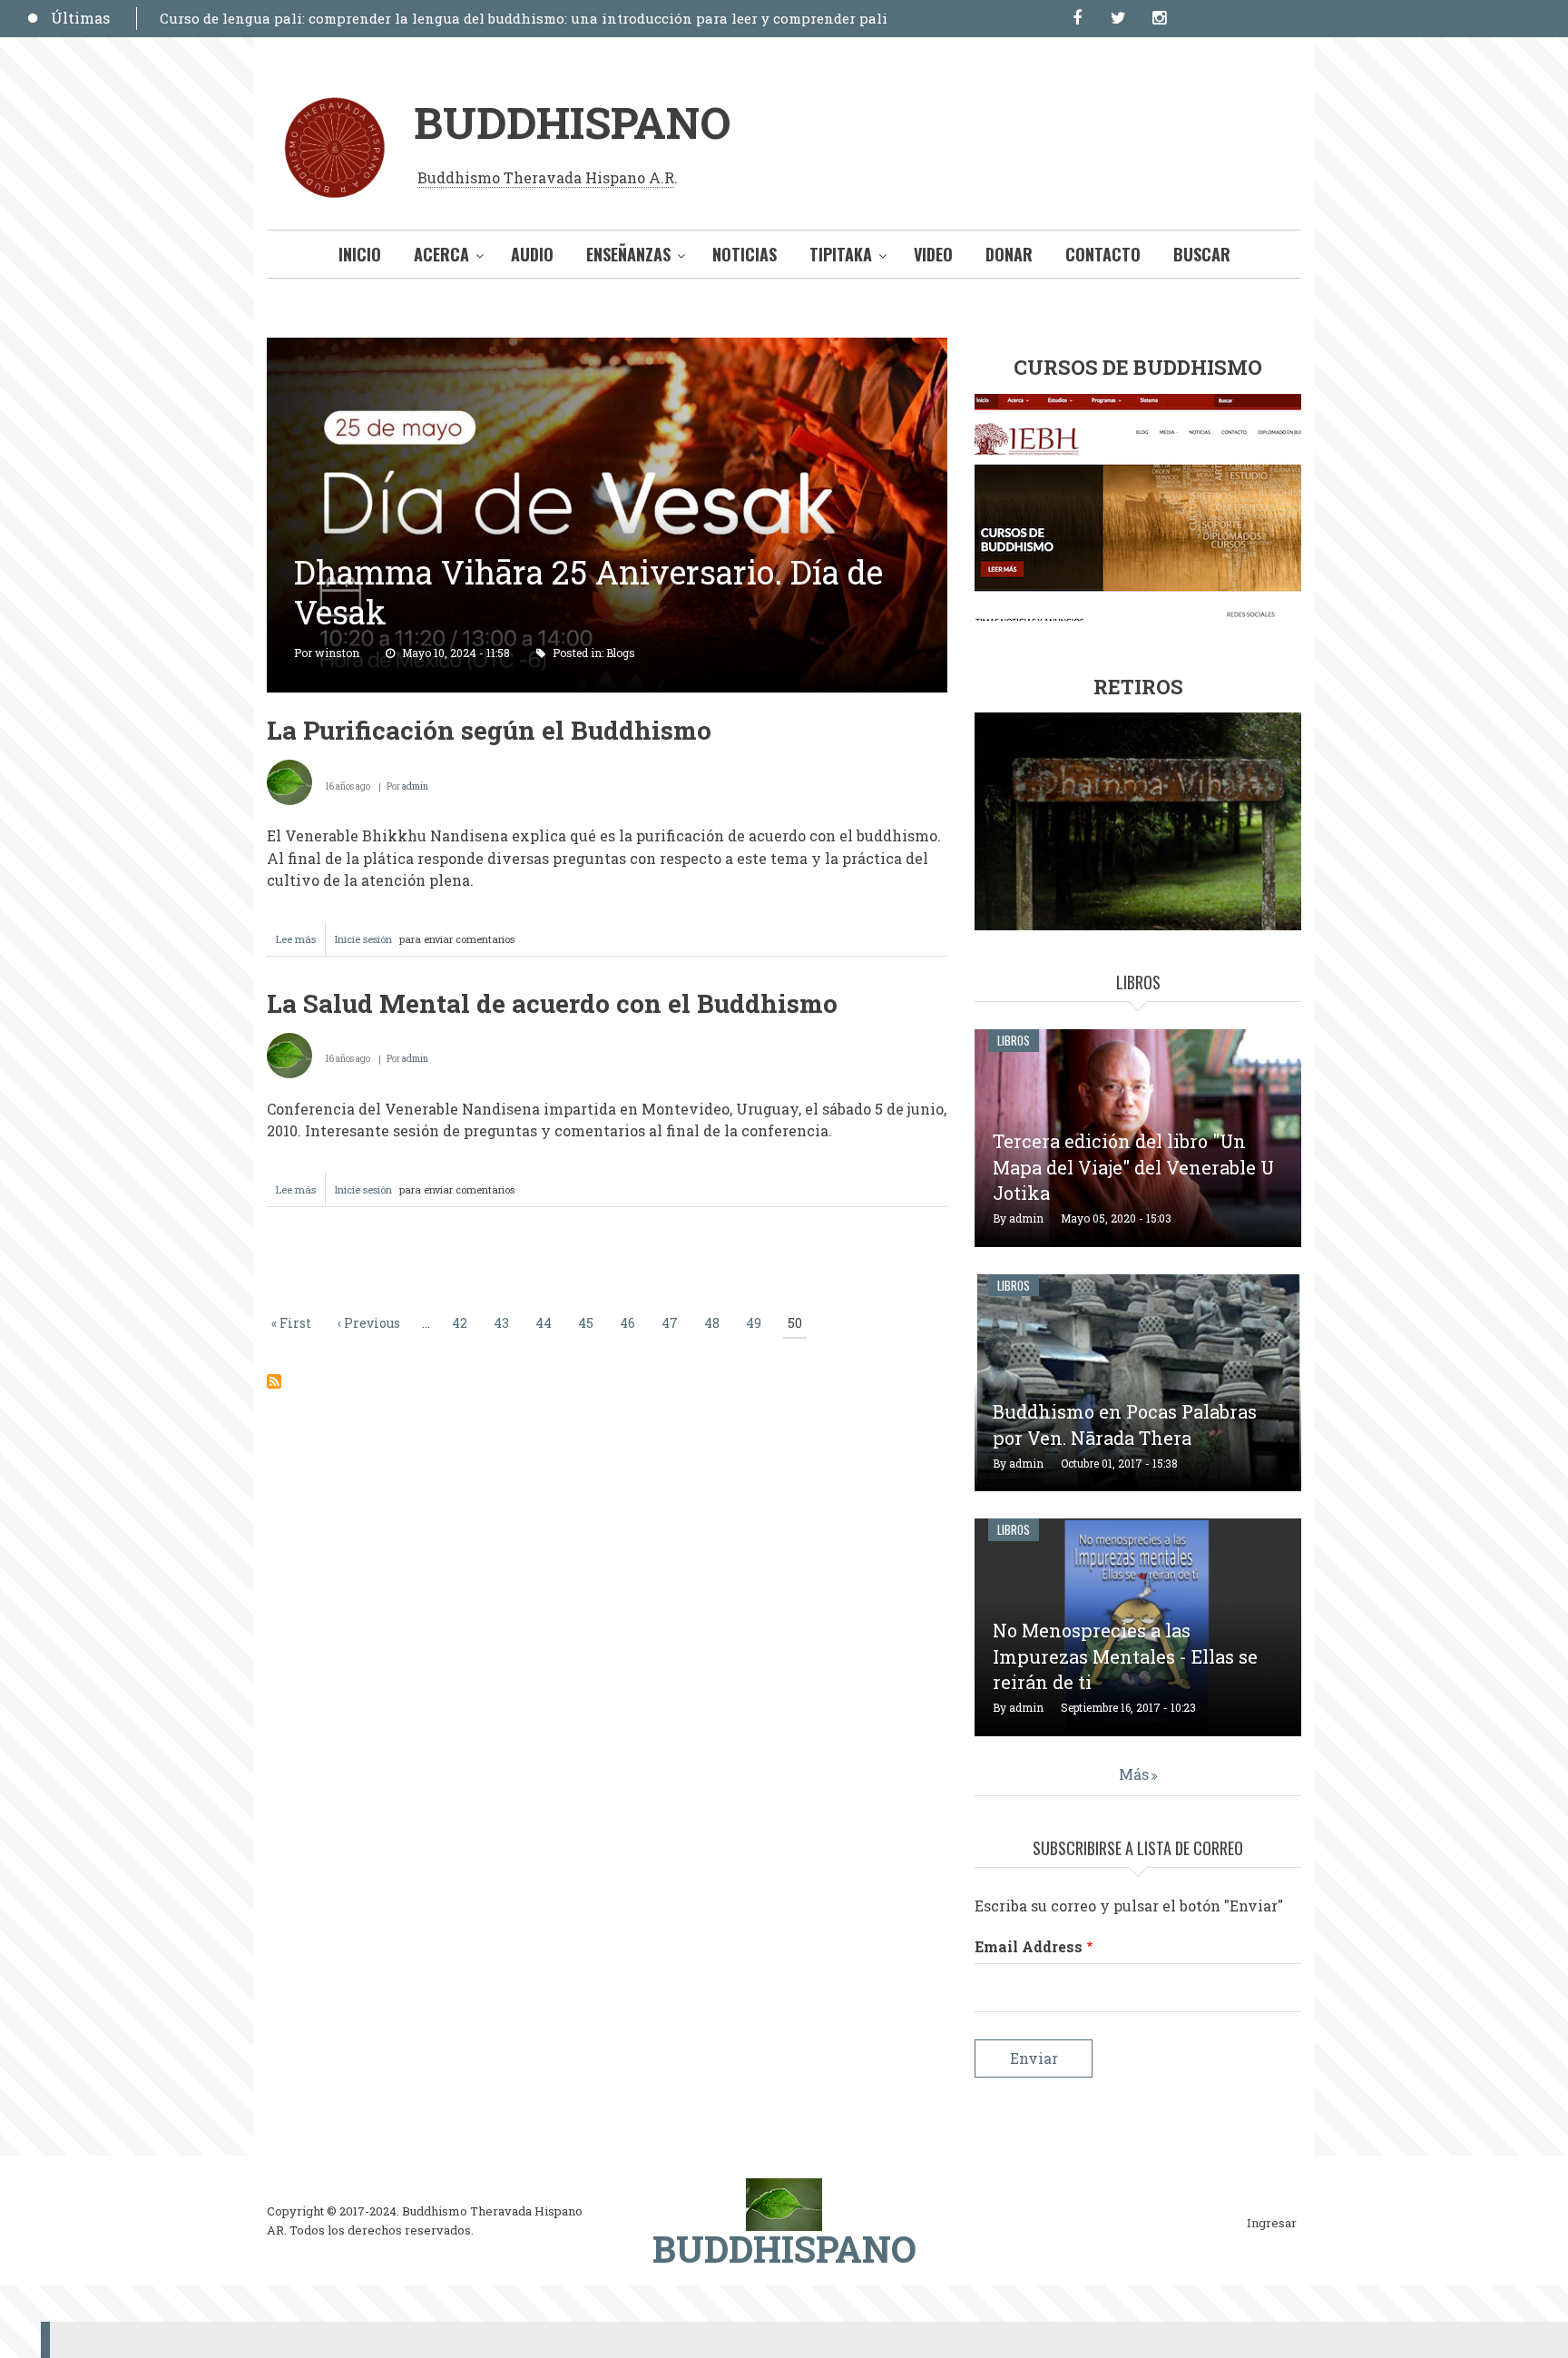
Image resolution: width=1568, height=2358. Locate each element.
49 (756, 1323)
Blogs (621, 653)
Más (1134, 1774)
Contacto (1103, 254)
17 (512, 379)
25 (665, 379)
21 (588, 379)
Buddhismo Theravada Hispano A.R (546, 177)
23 (627, 379)
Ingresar (1272, 2224)
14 (722, 356)
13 (703, 356)
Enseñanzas (628, 254)
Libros (1014, 1040)
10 (646, 356)
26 (684, 379)
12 (684, 356)
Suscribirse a (274, 1381)
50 (797, 1323)
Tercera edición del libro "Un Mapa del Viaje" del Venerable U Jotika (1133, 1167)
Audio (532, 254)
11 (665, 356)
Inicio (360, 254)
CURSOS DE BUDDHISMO (1138, 367)
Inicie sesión (363, 939)
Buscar (1202, 254)
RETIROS (1138, 687)
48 (714, 1323)
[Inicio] (784, 2203)
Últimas (80, 18)
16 (493, 379)
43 (504, 1323)
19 (550, 379)
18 (531, 379)
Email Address (1029, 1946)
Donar (1009, 254)
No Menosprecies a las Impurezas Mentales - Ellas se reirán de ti (1125, 1656)
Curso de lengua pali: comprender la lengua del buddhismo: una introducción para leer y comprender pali (524, 18)
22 (608, 379)
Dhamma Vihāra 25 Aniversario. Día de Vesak (588, 591)
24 (646, 379)
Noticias (745, 254)
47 (672, 1323)
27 (703, 379)
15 (741, 356)
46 (630, 1323)
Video (933, 254)
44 (546, 1323)
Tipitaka (841, 254)
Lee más (301, 944)
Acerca (441, 254)
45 (588, 1323)
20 (569, 379)
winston (337, 653)
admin (415, 786)
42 (462, 1323)
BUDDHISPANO (572, 122)
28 (722, 379)
